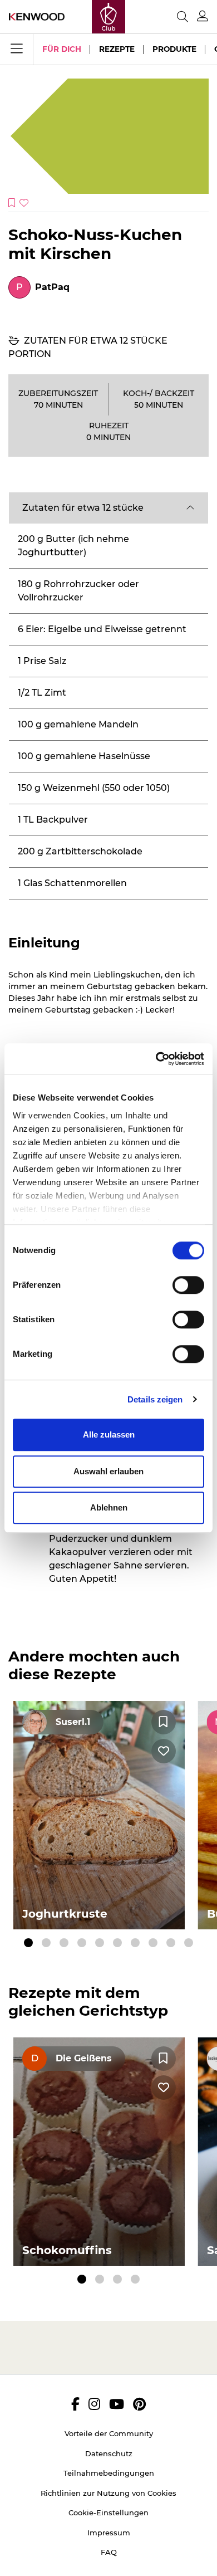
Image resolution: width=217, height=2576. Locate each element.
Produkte (174, 49)
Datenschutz (109, 2453)
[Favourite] (164, 1722)
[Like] (164, 1751)
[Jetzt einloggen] (203, 16)
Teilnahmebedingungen (109, 2473)
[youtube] (117, 2404)
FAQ (109, 2552)
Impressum (109, 2533)
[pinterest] (139, 2404)
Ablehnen (109, 1507)
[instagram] (94, 2404)
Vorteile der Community (109, 2433)
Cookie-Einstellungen (108, 2513)
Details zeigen (155, 1399)
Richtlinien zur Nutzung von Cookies (108, 2493)
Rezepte (117, 49)
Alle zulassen (109, 1434)
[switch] (188, 1285)
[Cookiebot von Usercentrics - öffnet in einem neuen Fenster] (156, 1059)
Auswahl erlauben (108, 1471)
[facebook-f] (75, 2404)
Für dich (62, 49)
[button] (108, 508)
